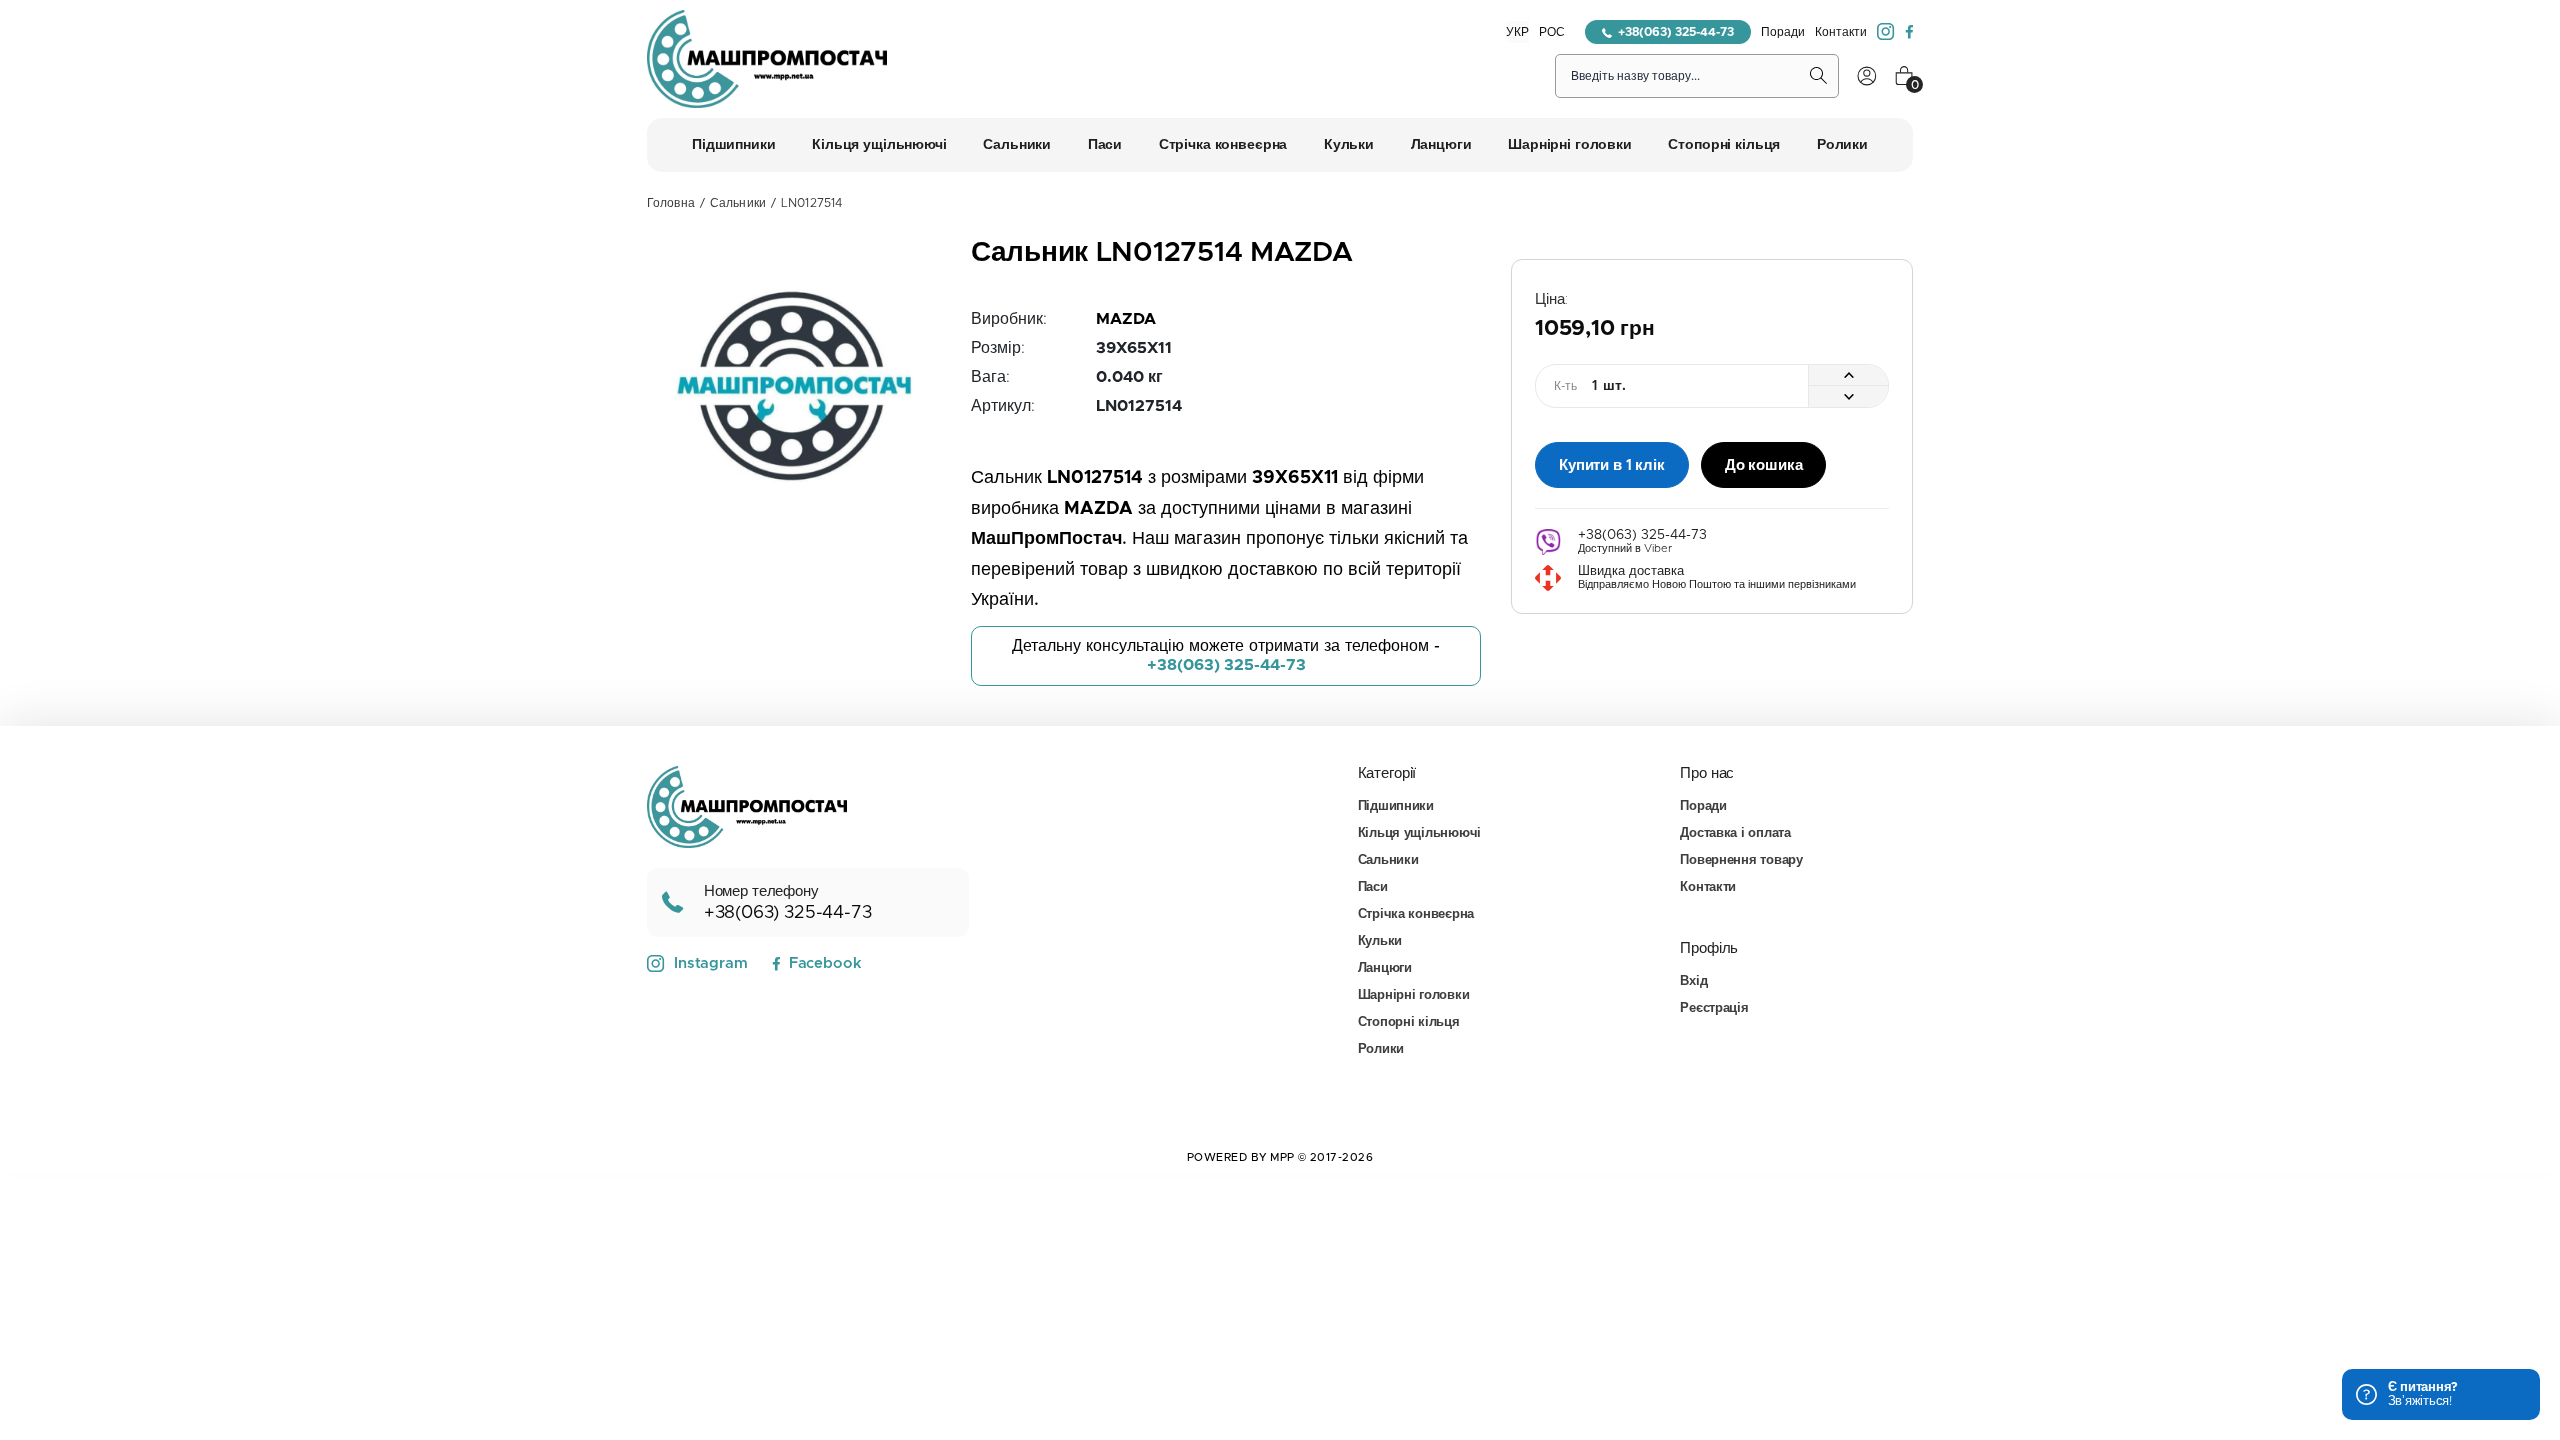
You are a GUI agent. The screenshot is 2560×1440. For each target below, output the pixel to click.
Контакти (1841, 32)
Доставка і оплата (1735, 833)
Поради (1783, 32)
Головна (671, 203)
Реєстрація (1714, 1008)
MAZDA (1126, 319)
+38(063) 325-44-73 (1676, 32)
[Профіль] (1867, 76)
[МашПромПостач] (767, 59)
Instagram (711, 963)
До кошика (1764, 465)
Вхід (1693, 981)
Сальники (738, 203)
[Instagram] (1886, 32)
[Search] (1819, 76)
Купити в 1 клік (1612, 465)
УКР (1517, 32)
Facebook (825, 963)
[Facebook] (1909, 32)
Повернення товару (1741, 860)
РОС (1552, 32)
